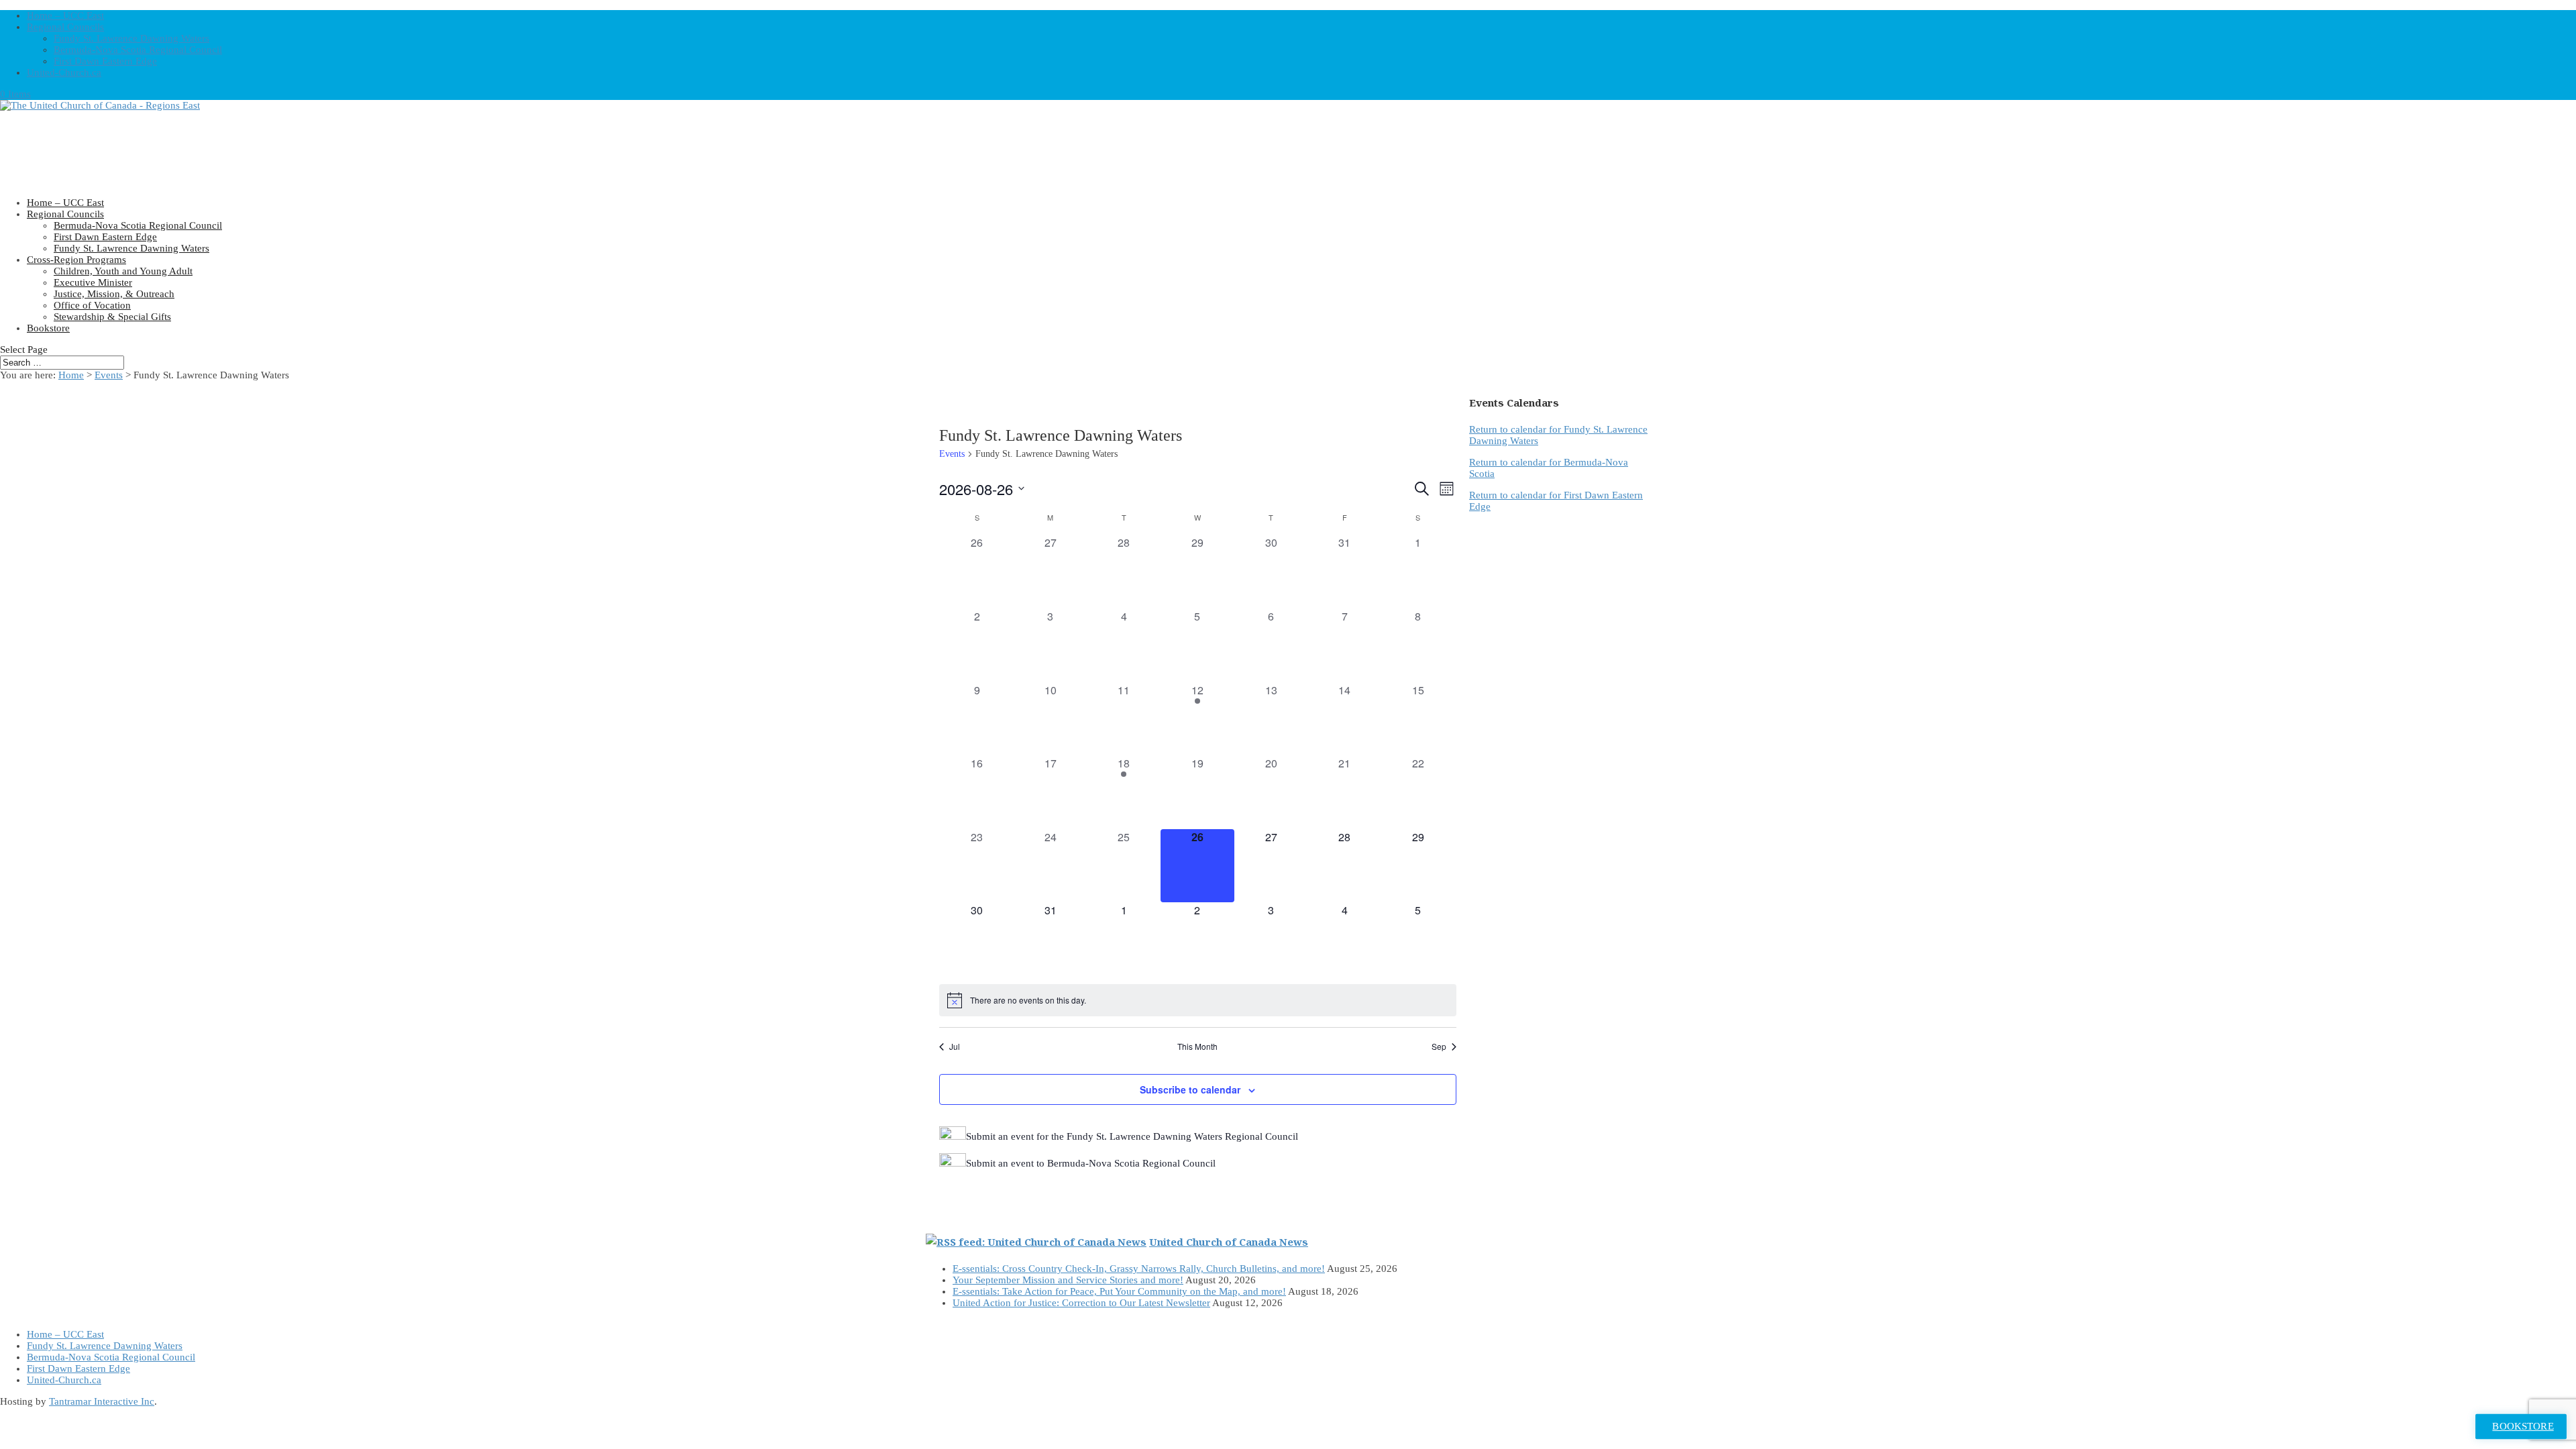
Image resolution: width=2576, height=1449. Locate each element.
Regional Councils (65, 27)
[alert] (1198, 1000)
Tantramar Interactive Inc (102, 1401)
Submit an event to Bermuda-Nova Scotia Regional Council (1091, 1163)
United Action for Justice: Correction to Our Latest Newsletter (1081, 1303)
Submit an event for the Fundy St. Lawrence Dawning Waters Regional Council (1132, 1136)
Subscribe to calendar (1190, 1089)
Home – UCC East (65, 15)
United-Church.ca (64, 72)
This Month (1197, 1046)
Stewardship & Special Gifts (112, 317)
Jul (955, 1046)
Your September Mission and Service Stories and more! (1068, 1280)
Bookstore (48, 328)
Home (71, 375)
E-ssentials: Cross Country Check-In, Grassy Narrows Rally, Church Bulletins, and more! (1139, 1269)
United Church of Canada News (1229, 1242)
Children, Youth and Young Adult (123, 271)
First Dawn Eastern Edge (105, 61)
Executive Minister (93, 282)
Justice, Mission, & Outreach (114, 294)
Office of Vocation (92, 305)
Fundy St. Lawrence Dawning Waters (131, 38)
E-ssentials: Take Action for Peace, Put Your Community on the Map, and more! (1119, 1291)
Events (952, 454)
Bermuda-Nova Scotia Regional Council (138, 50)
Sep (1439, 1046)
